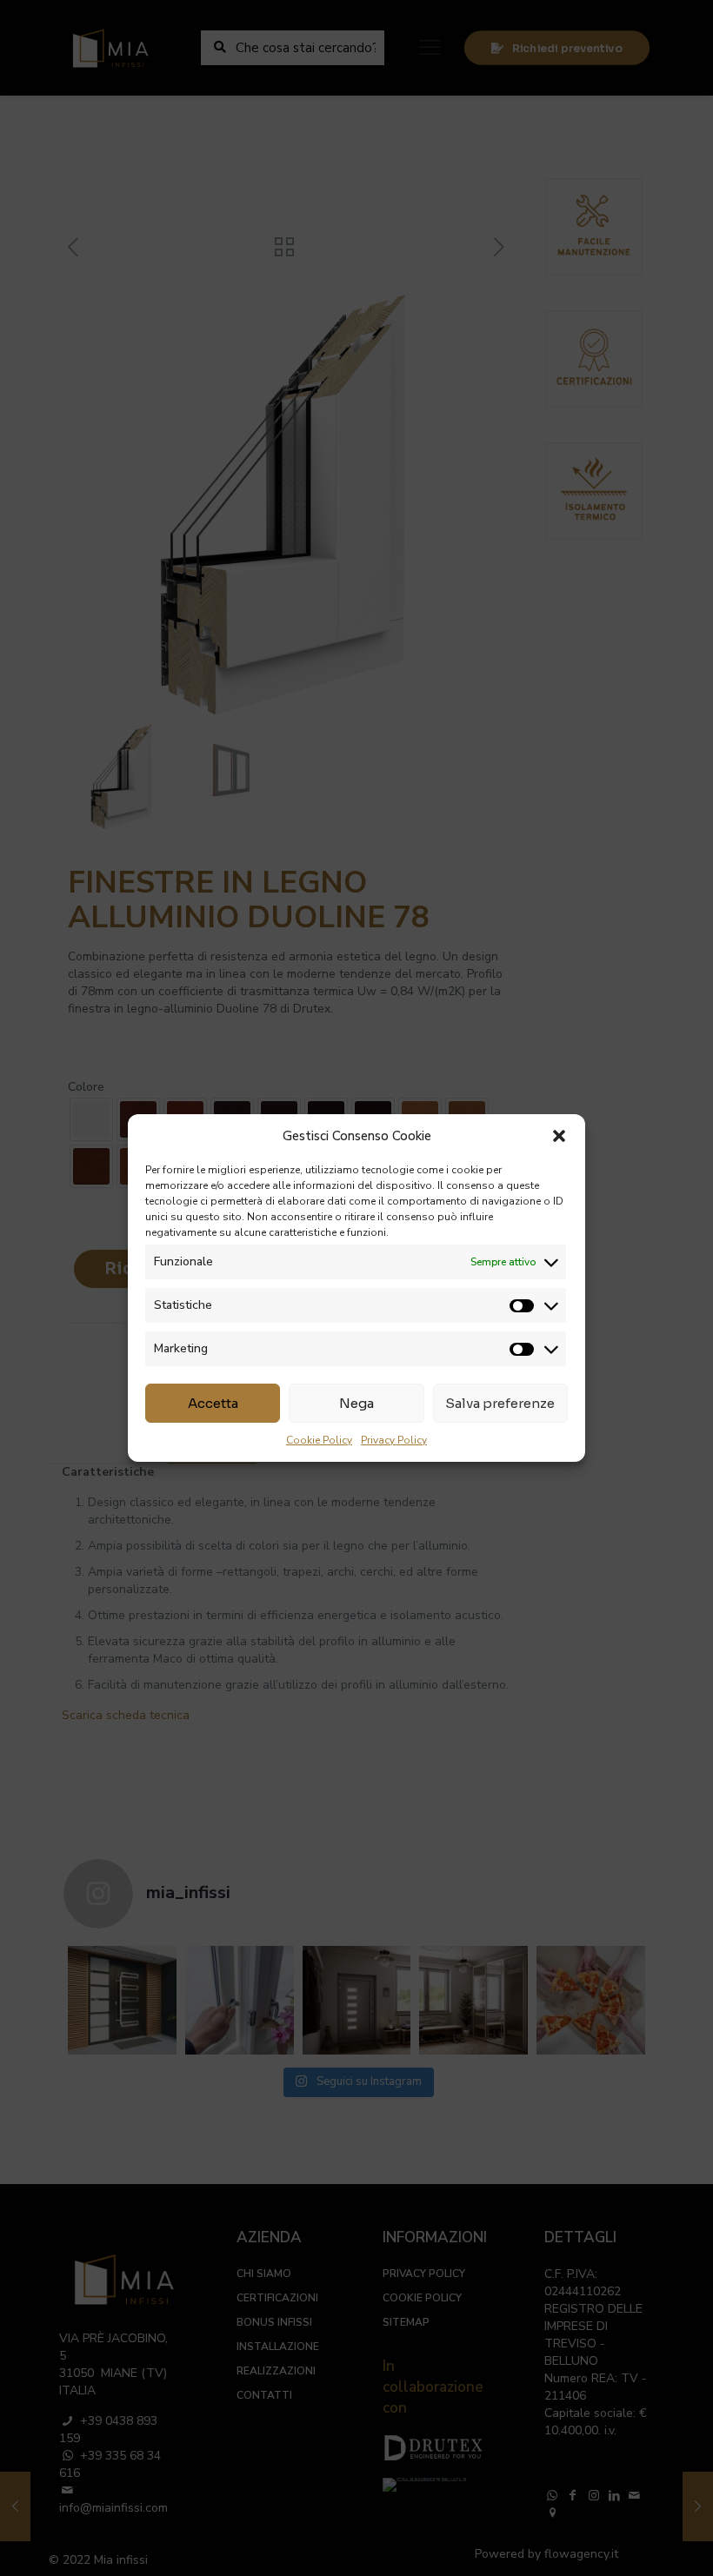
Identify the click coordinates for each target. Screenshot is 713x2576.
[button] (559, 1136)
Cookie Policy (319, 1440)
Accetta (213, 1403)
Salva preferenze (500, 1403)
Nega (356, 1403)
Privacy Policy (394, 1440)
